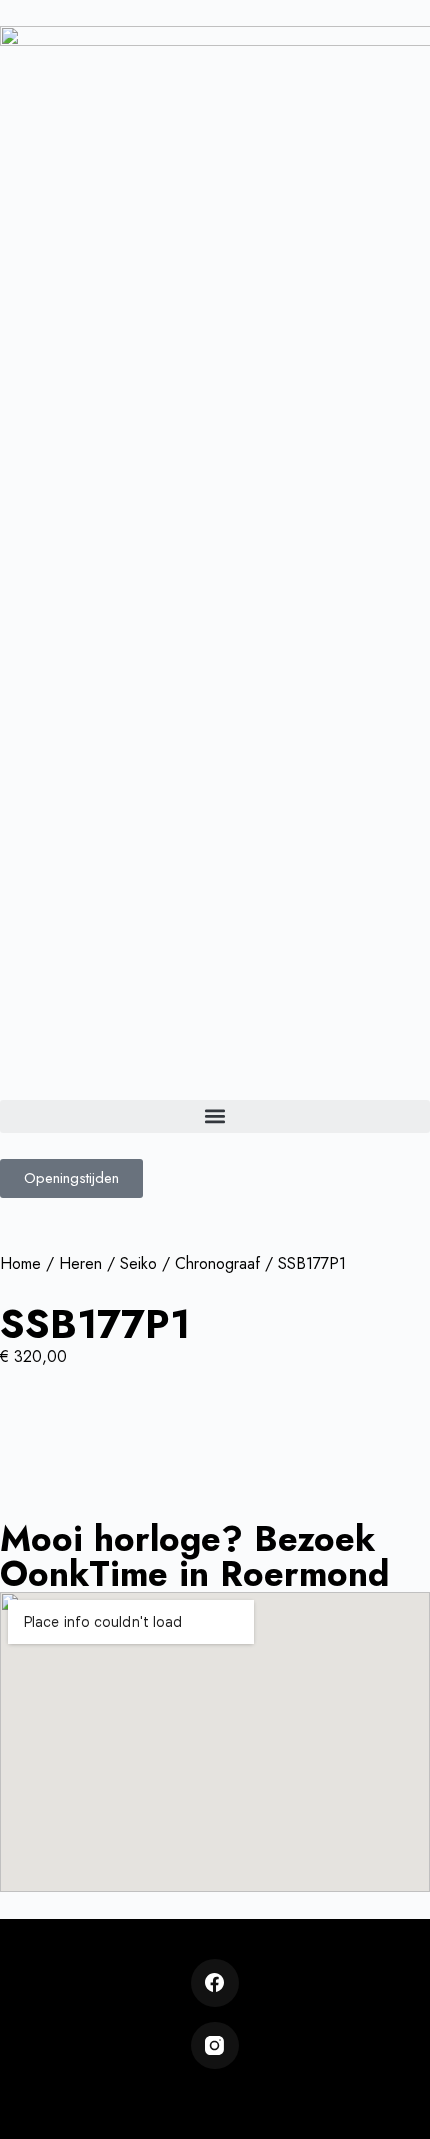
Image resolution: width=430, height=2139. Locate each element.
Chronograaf (217, 1263)
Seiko (138, 1263)
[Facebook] (215, 1983)
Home (20, 1263)
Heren (80, 1263)
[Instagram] (215, 2046)
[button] (215, 1116)
